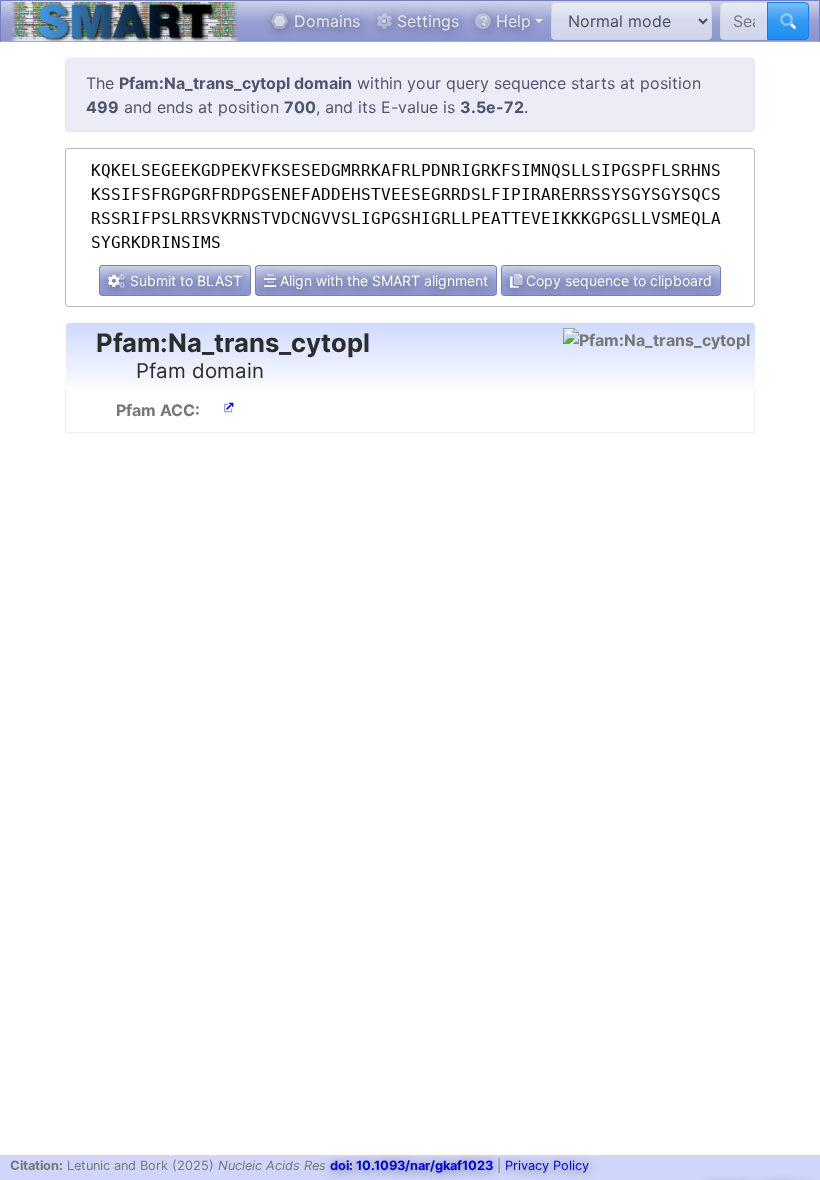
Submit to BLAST (184, 280)
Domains (324, 21)
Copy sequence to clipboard (617, 280)
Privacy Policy (547, 1165)
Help (511, 21)
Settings (425, 21)
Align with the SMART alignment (382, 280)
